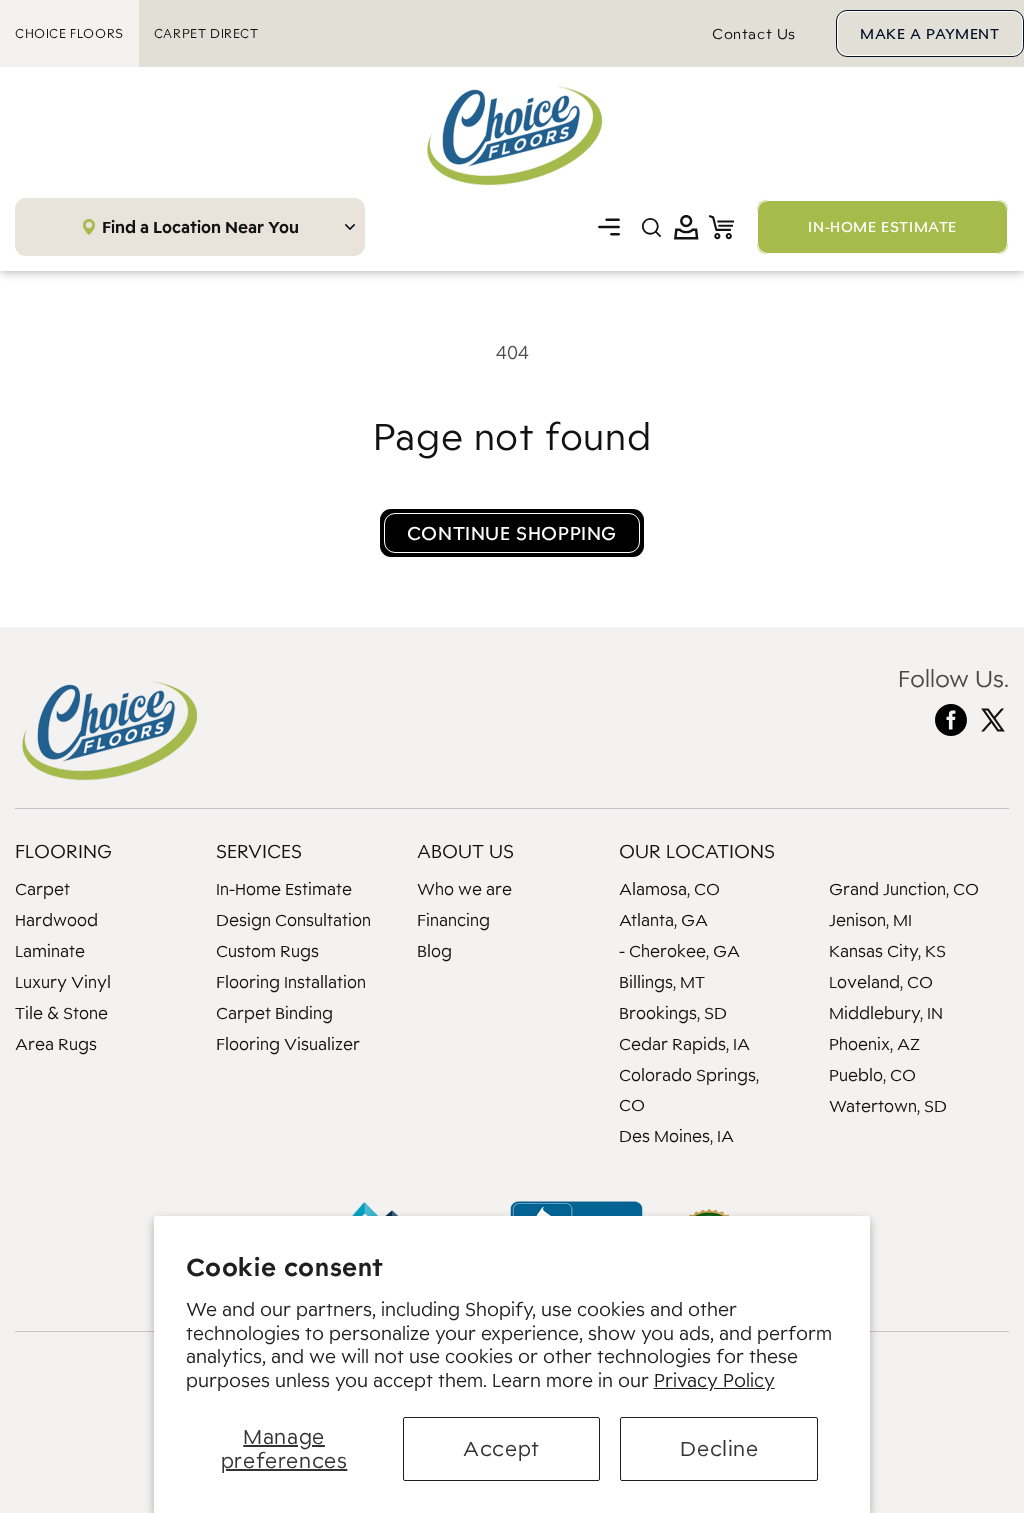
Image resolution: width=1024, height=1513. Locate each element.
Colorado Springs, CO (689, 1090)
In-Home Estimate (284, 889)
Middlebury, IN (886, 1013)
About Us (465, 851)
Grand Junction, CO (904, 889)
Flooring (63, 851)
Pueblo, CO (872, 1075)
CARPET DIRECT (206, 33)
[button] (609, 227)
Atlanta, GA (663, 920)
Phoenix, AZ (874, 1044)
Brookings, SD (673, 1013)
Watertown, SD (888, 1106)
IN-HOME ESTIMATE (882, 226)
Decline (719, 1448)
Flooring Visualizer (288, 1044)
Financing (453, 920)
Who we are (464, 889)
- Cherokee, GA (679, 951)
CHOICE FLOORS (69, 33)
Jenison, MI (870, 920)
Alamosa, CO (669, 889)
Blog (434, 951)
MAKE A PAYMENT (929, 33)
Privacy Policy (714, 1380)
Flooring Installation (291, 982)
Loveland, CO (881, 982)
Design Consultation (293, 920)
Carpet (42, 889)
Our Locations (697, 851)
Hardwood (56, 920)
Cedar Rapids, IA (684, 1044)
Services (259, 851)
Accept (501, 1448)
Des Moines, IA (676, 1136)
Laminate (50, 951)
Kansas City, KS (887, 951)
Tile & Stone (61, 1013)
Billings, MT (662, 982)
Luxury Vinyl (63, 982)
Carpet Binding (274, 1013)
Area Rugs (56, 1044)
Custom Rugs (267, 951)
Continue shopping (512, 533)
